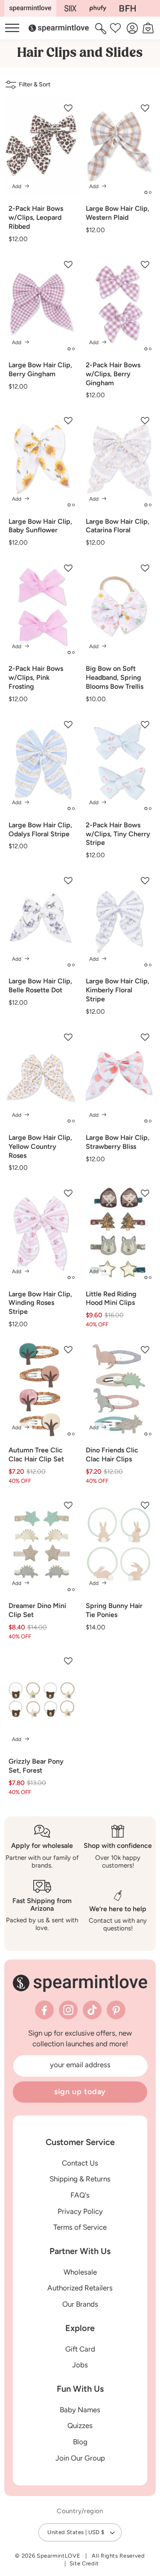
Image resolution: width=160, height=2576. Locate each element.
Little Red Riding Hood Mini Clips (111, 1298)
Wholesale (80, 2272)
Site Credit (84, 2563)
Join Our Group (80, 2458)
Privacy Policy (80, 2211)
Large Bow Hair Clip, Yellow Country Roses (40, 1146)
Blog (80, 2442)
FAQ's (80, 2195)
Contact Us (80, 2163)
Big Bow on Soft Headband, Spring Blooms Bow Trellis (115, 677)
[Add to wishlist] (68, 108)
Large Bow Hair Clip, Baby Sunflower (40, 526)
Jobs (80, 2365)
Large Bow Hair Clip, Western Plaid (118, 213)
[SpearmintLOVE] (30, 8)
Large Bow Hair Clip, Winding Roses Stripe (40, 1303)
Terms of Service (80, 2227)
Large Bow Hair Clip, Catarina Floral (118, 526)
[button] (102, 28)
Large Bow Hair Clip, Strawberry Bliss (118, 1142)
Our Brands (80, 2304)
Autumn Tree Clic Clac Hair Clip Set (36, 1455)
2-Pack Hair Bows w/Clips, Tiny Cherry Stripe (118, 834)
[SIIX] (71, 8)
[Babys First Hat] (128, 8)
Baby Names (80, 2410)
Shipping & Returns (80, 2179)
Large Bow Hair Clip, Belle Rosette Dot (40, 986)
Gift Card (80, 2349)
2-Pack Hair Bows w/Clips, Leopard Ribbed (36, 217)
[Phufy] (98, 8)
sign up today (80, 2092)
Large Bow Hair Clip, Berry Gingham (40, 369)
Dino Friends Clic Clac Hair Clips (112, 1455)
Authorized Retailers (80, 2288)
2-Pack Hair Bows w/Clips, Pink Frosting (36, 677)
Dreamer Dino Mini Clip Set (37, 1610)
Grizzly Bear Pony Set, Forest (36, 1766)
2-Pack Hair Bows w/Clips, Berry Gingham (113, 374)
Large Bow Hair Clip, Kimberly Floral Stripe (118, 990)
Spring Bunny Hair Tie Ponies (114, 1610)
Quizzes (80, 2426)
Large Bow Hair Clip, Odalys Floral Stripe (40, 829)
